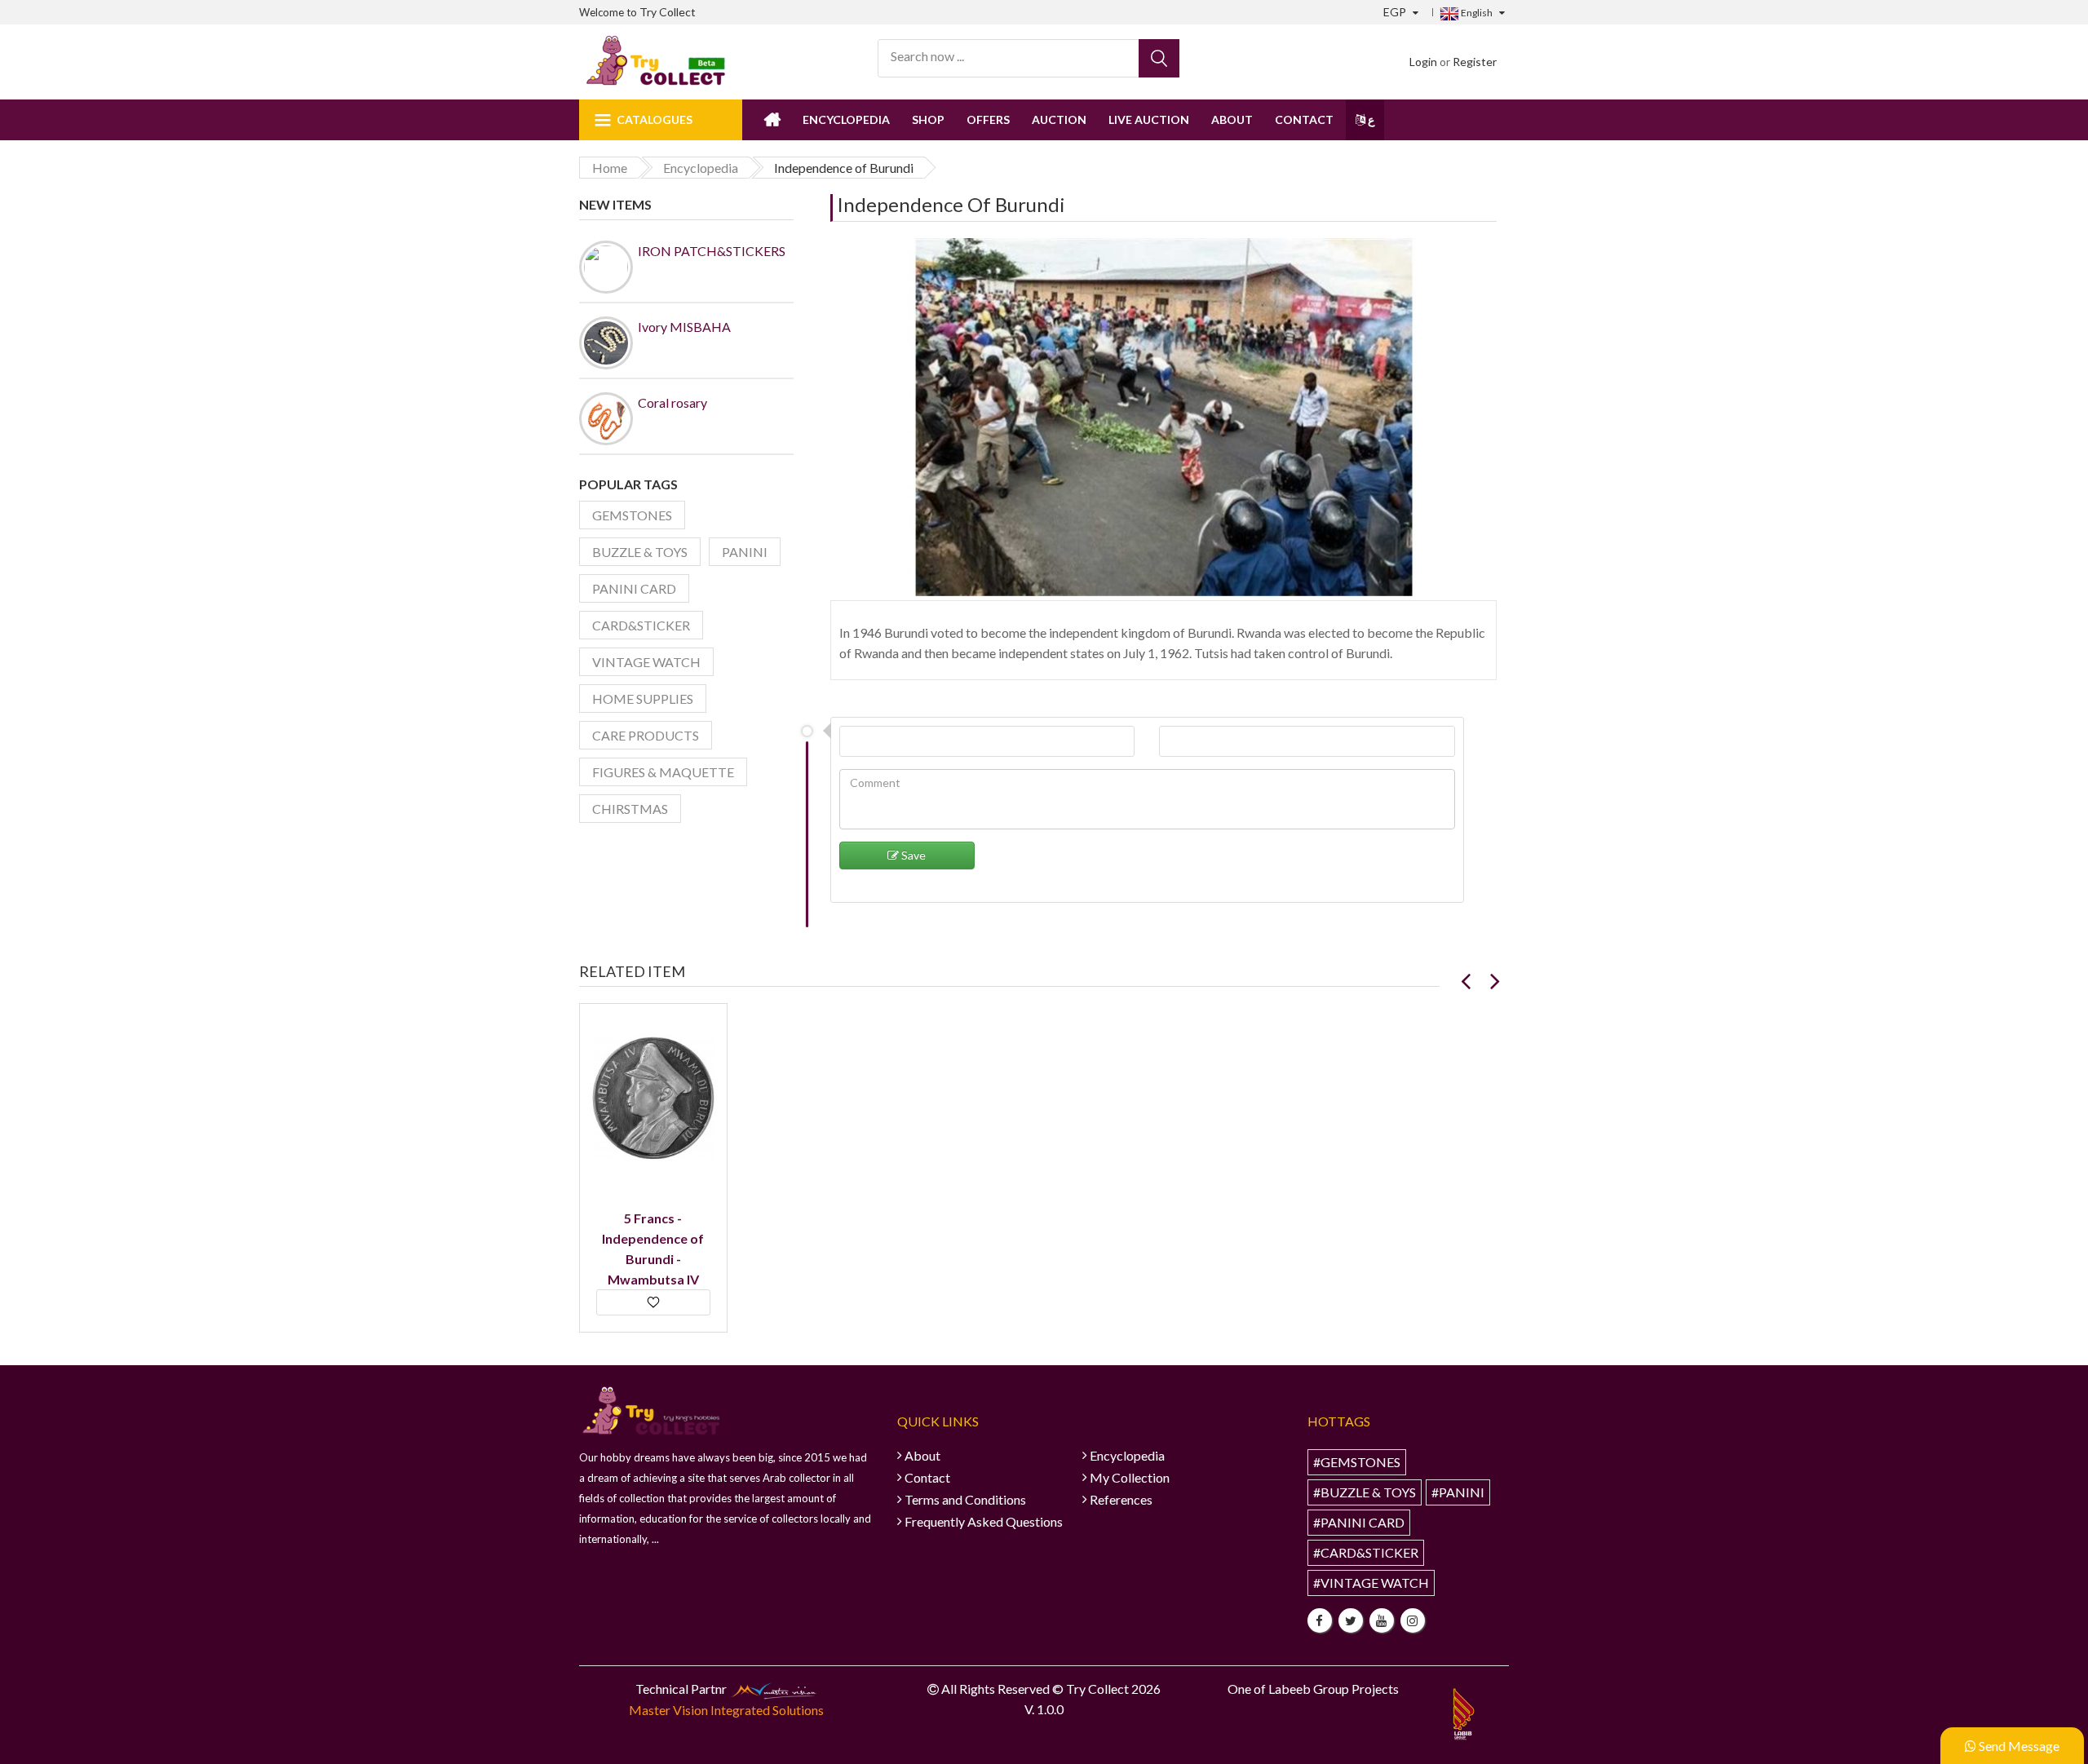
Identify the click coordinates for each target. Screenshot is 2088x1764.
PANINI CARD (634, 588)
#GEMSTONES (1357, 1462)
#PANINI (1458, 1492)
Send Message (2018, 1746)
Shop (928, 119)
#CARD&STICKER (1366, 1552)
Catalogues (655, 119)
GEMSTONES (632, 515)
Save (912, 855)
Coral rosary (672, 402)
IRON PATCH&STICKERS (712, 251)
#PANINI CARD (1359, 1522)
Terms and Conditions (965, 1499)
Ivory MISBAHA (684, 327)
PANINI (745, 552)
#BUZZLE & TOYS (1365, 1492)
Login (1423, 62)
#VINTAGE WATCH (1371, 1583)
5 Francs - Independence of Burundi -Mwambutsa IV (653, 1249)
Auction (1059, 119)
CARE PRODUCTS (646, 735)
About (1232, 119)
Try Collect (668, 12)
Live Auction (1149, 119)
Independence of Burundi (951, 204)
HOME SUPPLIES (643, 699)
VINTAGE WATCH (646, 662)
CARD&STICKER (641, 625)
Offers (988, 119)
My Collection (1130, 1477)
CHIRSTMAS (630, 809)
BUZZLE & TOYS (640, 552)
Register (1475, 62)
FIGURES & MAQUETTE (663, 772)
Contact (1304, 119)
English (1476, 13)
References (1121, 1499)
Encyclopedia (846, 119)
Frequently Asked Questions (984, 1521)
